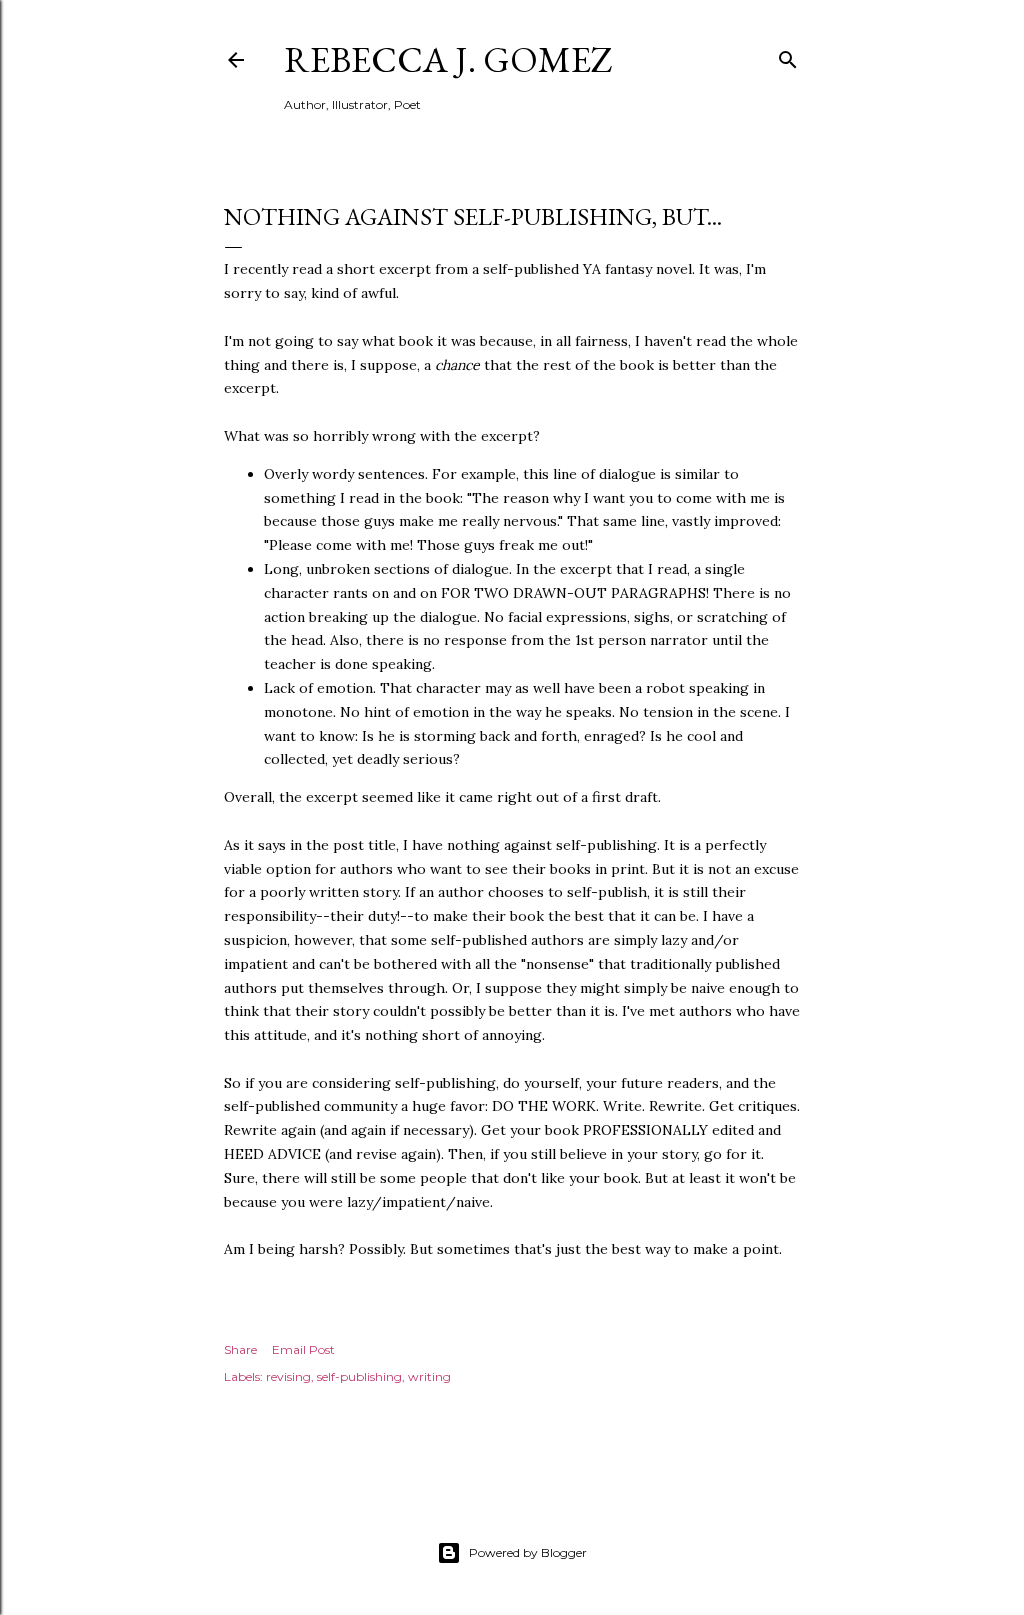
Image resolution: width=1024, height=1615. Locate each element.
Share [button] (240, 1349)
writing (429, 1376)
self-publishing (359, 1376)
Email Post (303, 1349)
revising (288, 1376)
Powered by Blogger (528, 1552)
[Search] (788, 55)
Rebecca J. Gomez (448, 59)
